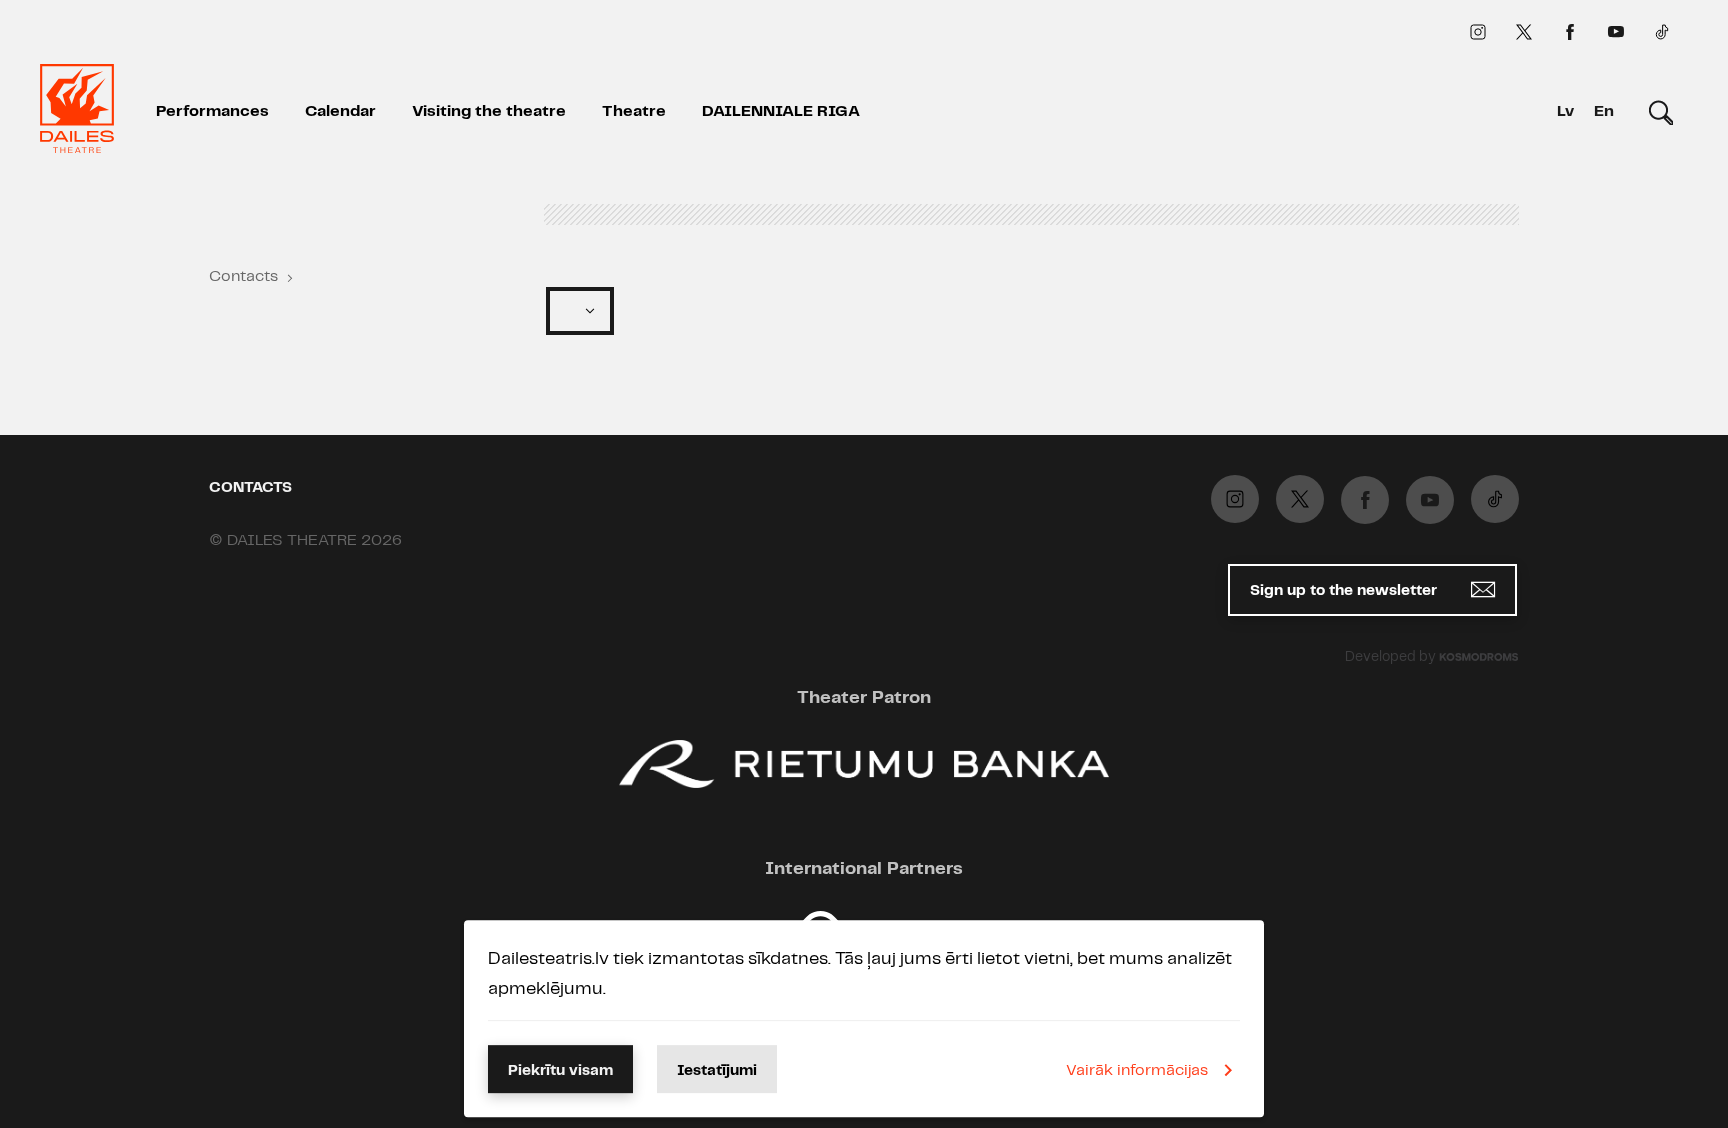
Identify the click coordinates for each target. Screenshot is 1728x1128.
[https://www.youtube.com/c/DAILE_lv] (1616, 32)
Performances (212, 111)
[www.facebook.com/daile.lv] (1570, 32)
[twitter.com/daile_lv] (1524, 32)
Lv (1565, 111)
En (1604, 111)
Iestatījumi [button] (717, 1071)
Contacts (243, 276)
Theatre (634, 111)
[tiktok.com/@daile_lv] (1662, 32)
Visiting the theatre (489, 111)
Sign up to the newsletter (1345, 591)
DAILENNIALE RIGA (781, 111)
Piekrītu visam (560, 1071)
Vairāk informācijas (1137, 1070)
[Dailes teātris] (77, 112)
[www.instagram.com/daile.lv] (1478, 32)
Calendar (340, 111)
